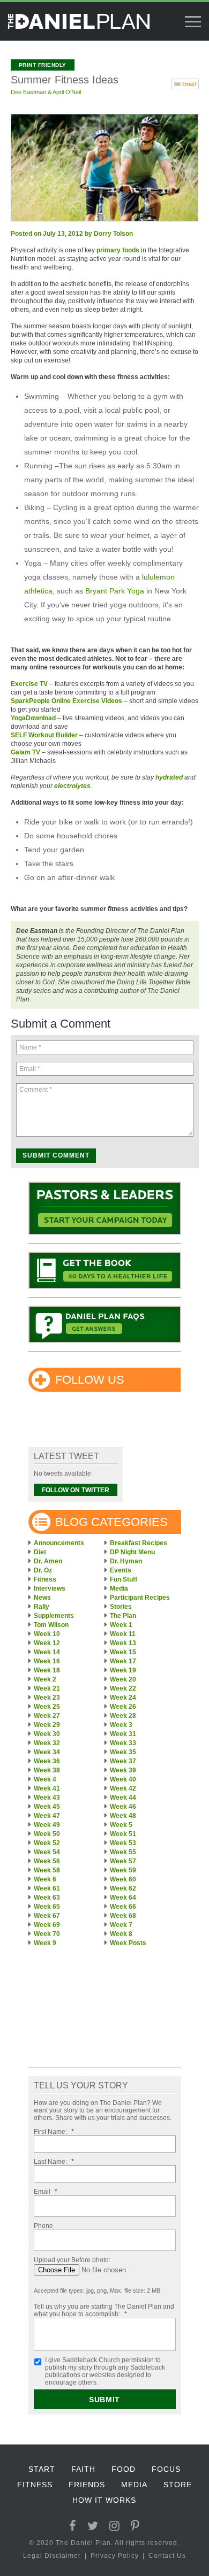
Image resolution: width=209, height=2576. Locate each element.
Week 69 (47, 1925)
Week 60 (123, 1879)
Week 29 (47, 1725)
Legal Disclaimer (52, 2556)
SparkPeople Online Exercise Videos (66, 701)
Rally (42, 1607)
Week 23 (47, 1698)
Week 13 (123, 1643)
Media (119, 1588)
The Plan (123, 1616)
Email (46, 2192)
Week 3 (121, 1725)
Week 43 (47, 1798)
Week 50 (47, 1834)
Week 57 (123, 1861)
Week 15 (123, 1652)
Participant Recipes (140, 1598)
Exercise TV (29, 684)
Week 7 (121, 1925)
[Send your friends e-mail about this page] (185, 83)
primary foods (118, 250)
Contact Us (167, 2556)
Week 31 (123, 1734)
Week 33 (123, 1743)
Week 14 (47, 1652)
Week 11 (123, 1634)
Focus (166, 2469)
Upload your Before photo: (72, 2260)
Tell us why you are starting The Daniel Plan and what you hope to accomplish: (104, 2310)
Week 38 (47, 1770)
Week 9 (45, 1943)
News (42, 1598)
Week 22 (123, 1688)
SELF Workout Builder (44, 735)
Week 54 (47, 1852)
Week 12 (47, 1643)
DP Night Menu (132, 1552)
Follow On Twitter (76, 1490)
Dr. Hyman (126, 1561)
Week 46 (123, 1807)
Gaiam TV (25, 752)
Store (178, 2485)
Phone (43, 2226)
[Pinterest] (135, 2526)
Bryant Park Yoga (115, 591)
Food (124, 2469)
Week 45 (47, 1807)
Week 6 (45, 1879)
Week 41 (47, 1788)
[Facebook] (73, 2526)
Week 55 (123, 1852)
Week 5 (121, 1825)
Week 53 (123, 1843)
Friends (87, 2485)
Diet (40, 1552)
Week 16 (47, 1661)
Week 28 (123, 1716)
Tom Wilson (51, 1625)
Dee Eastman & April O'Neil (46, 92)
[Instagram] (115, 2526)
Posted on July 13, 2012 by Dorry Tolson (72, 234)
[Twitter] (93, 2526)
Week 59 (123, 1870)
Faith (83, 2469)
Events (121, 1570)
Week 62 (123, 1888)
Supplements (54, 1616)
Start (42, 2469)
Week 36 (47, 1761)
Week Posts (128, 1943)
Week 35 (123, 1752)
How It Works (104, 2500)
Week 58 (47, 1870)
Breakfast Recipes (139, 1543)
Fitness (45, 1579)
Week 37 (123, 1761)
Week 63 (47, 1898)
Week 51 (123, 1834)
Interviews (50, 1588)
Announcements (59, 1543)
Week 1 (121, 1625)
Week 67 (47, 1916)
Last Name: (54, 2162)
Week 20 (123, 1679)
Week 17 (123, 1661)
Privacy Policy (115, 2556)
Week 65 (47, 1907)
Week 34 (47, 1752)
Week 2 (45, 1679)
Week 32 (47, 1743)
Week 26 (123, 1707)
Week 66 (123, 1907)
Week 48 (123, 1816)
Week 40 (123, 1779)
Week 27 (47, 1716)
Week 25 (47, 1707)
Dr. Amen (48, 1561)
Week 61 (47, 1888)
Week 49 (47, 1825)
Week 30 (47, 1734)
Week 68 (123, 1916)
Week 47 (47, 1816)
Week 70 (47, 1934)
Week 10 (47, 1634)
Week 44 (123, 1798)
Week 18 (47, 1670)
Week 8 (121, 1934)
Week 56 (47, 1861)
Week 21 (47, 1688)
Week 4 (45, 1779)
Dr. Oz (43, 1570)
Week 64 (123, 1898)
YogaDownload (33, 718)
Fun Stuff (124, 1579)
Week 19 (123, 1670)
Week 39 (123, 1770)
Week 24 (123, 1698)
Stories (121, 1607)
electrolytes (72, 786)
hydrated (169, 777)
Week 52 (47, 1843)
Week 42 (123, 1788)
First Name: (54, 2132)
